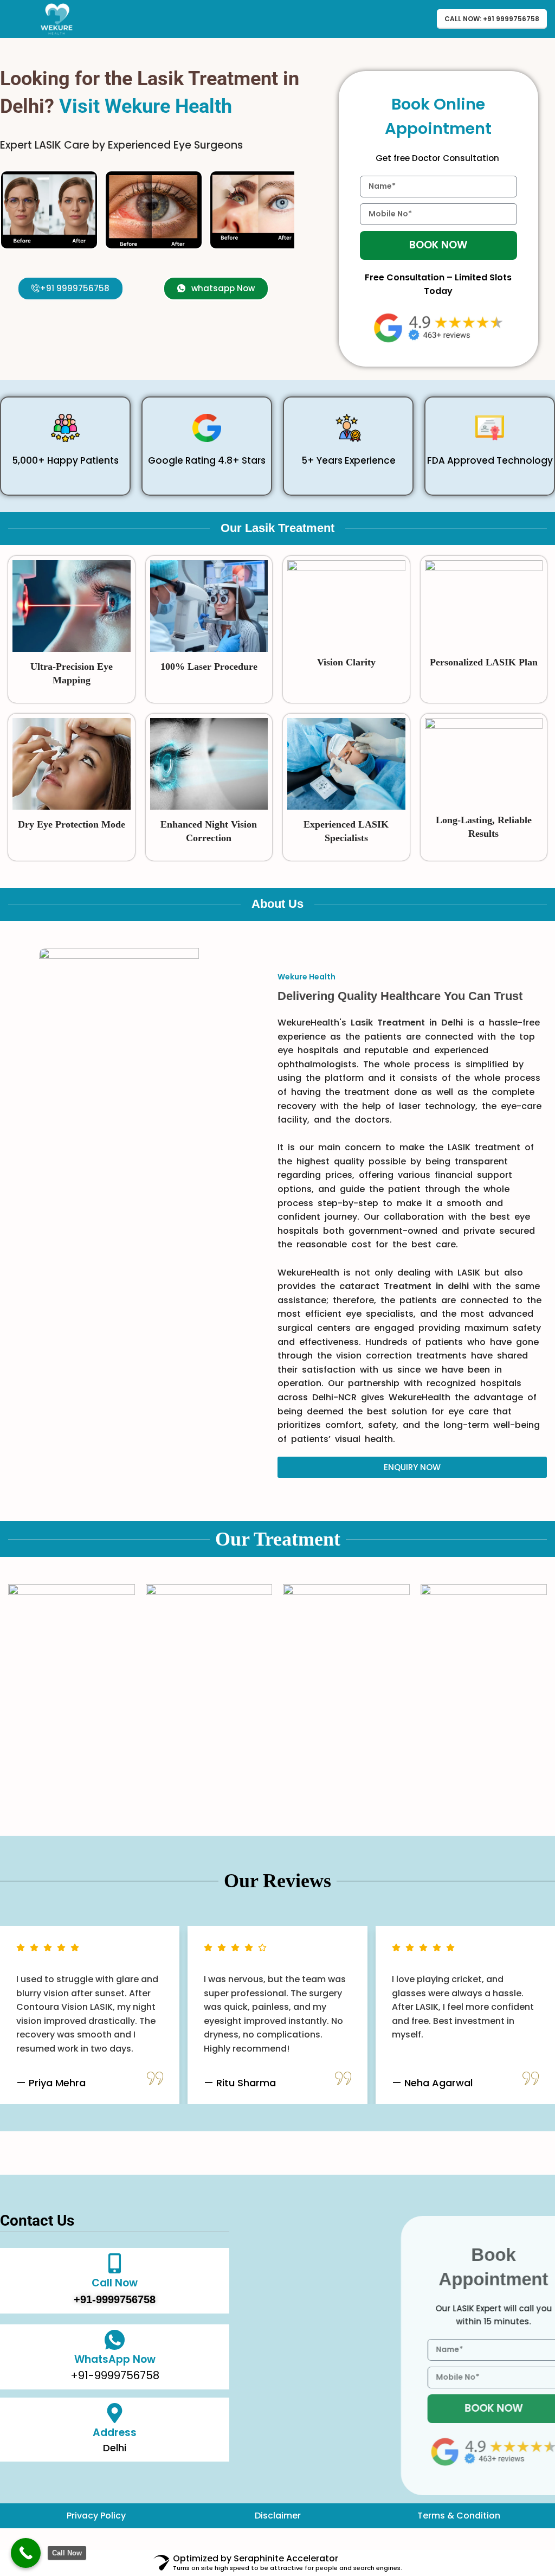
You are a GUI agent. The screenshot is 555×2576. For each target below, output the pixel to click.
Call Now (115, 2283)
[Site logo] (57, 18)
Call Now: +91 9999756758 (492, 19)
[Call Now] (115, 2263)
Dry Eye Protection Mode (72, 824)
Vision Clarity (346, 662)
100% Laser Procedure (209, 667)
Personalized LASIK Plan (484, 662)
